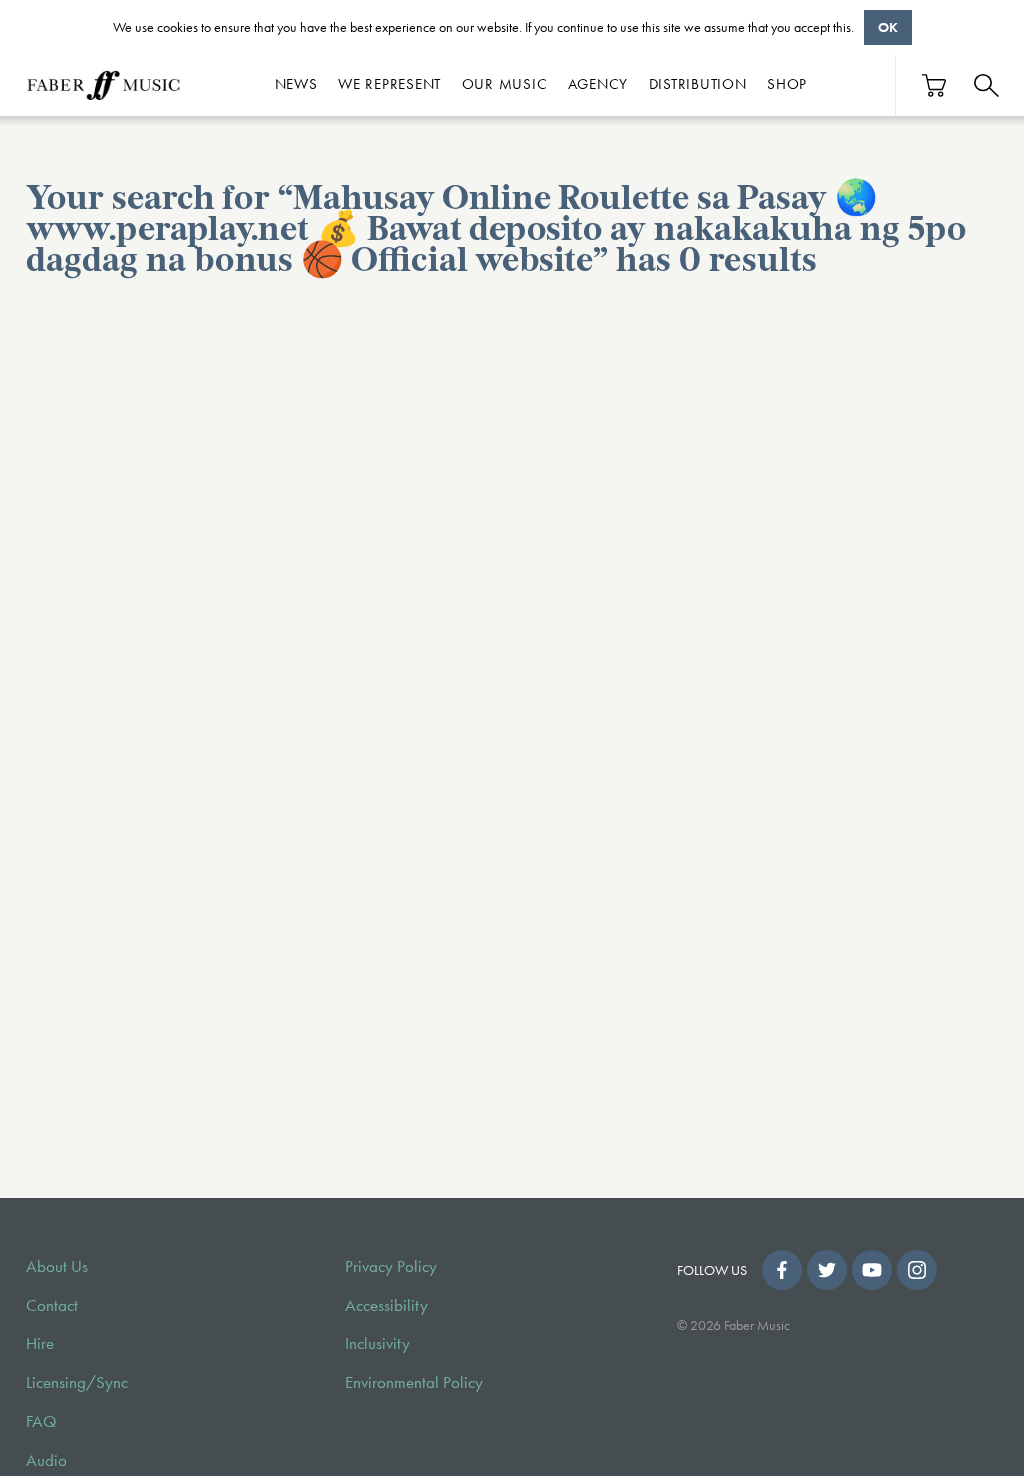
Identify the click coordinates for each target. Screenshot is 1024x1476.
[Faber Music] (104, 85)
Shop (787, 84)
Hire (40, 1343)
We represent (389, 84)
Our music (505, 84)
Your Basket (935, 85)
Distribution (698, 84)
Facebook (782, 1270)
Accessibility (386, 1305)
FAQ (41, 1421)
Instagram (917, 1270)
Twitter (827, 1270)
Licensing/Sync (77, 1382)
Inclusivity (377, 1343)
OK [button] (888, 27)
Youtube (872, 1270)
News (296, 84)
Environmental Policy (414, 1382)
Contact (52, 1305)
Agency (598, 84)
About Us (57, 1266)
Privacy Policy (391, 1266)
